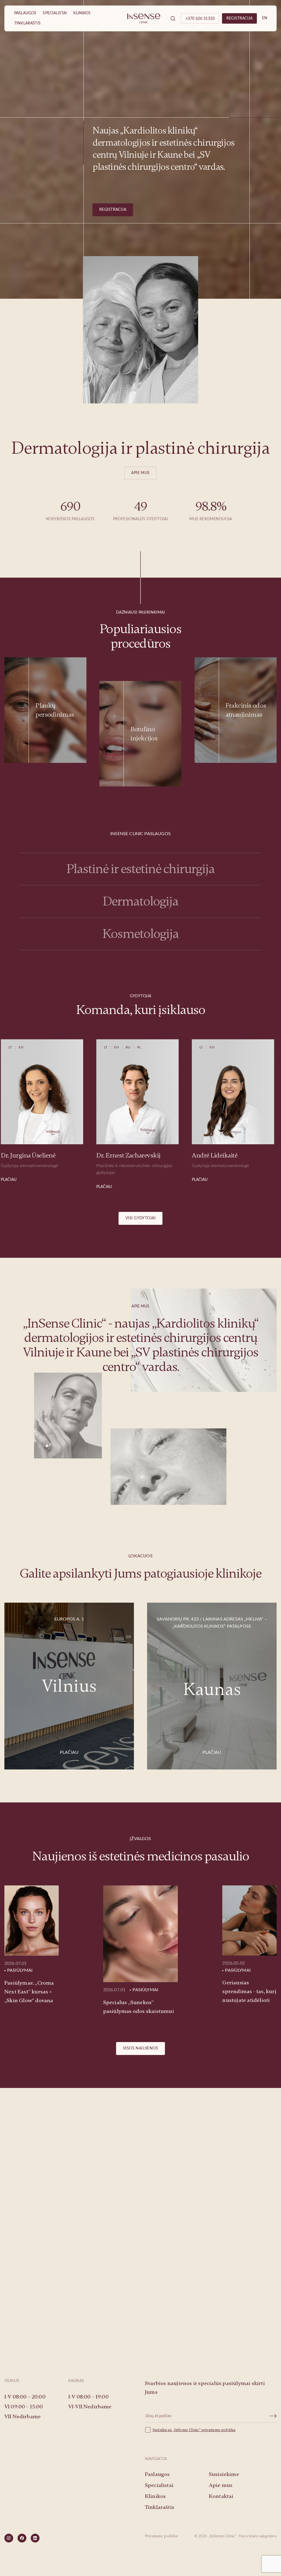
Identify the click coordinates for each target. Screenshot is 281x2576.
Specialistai (55, 13)
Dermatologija (140, 901)
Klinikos (82, 13)
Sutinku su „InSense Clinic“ (177, 2430)
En (265, 18)
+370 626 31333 (200, 19)
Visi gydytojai (140, 1218)
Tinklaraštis (27, 23)
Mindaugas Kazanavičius (220, 1155)
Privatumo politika (161, 2536)
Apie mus (140, 473)
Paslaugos (25, 13)
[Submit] (273, 2416)
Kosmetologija (140, 934)
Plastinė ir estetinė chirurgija (140, 869)
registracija (239, 18)
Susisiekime (141, 2308)
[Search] (173, 18)
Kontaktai (221, 2496)
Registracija (113, 210)
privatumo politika (218, 2430)
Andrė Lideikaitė (113, 1155)
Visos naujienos (140, 2048)
